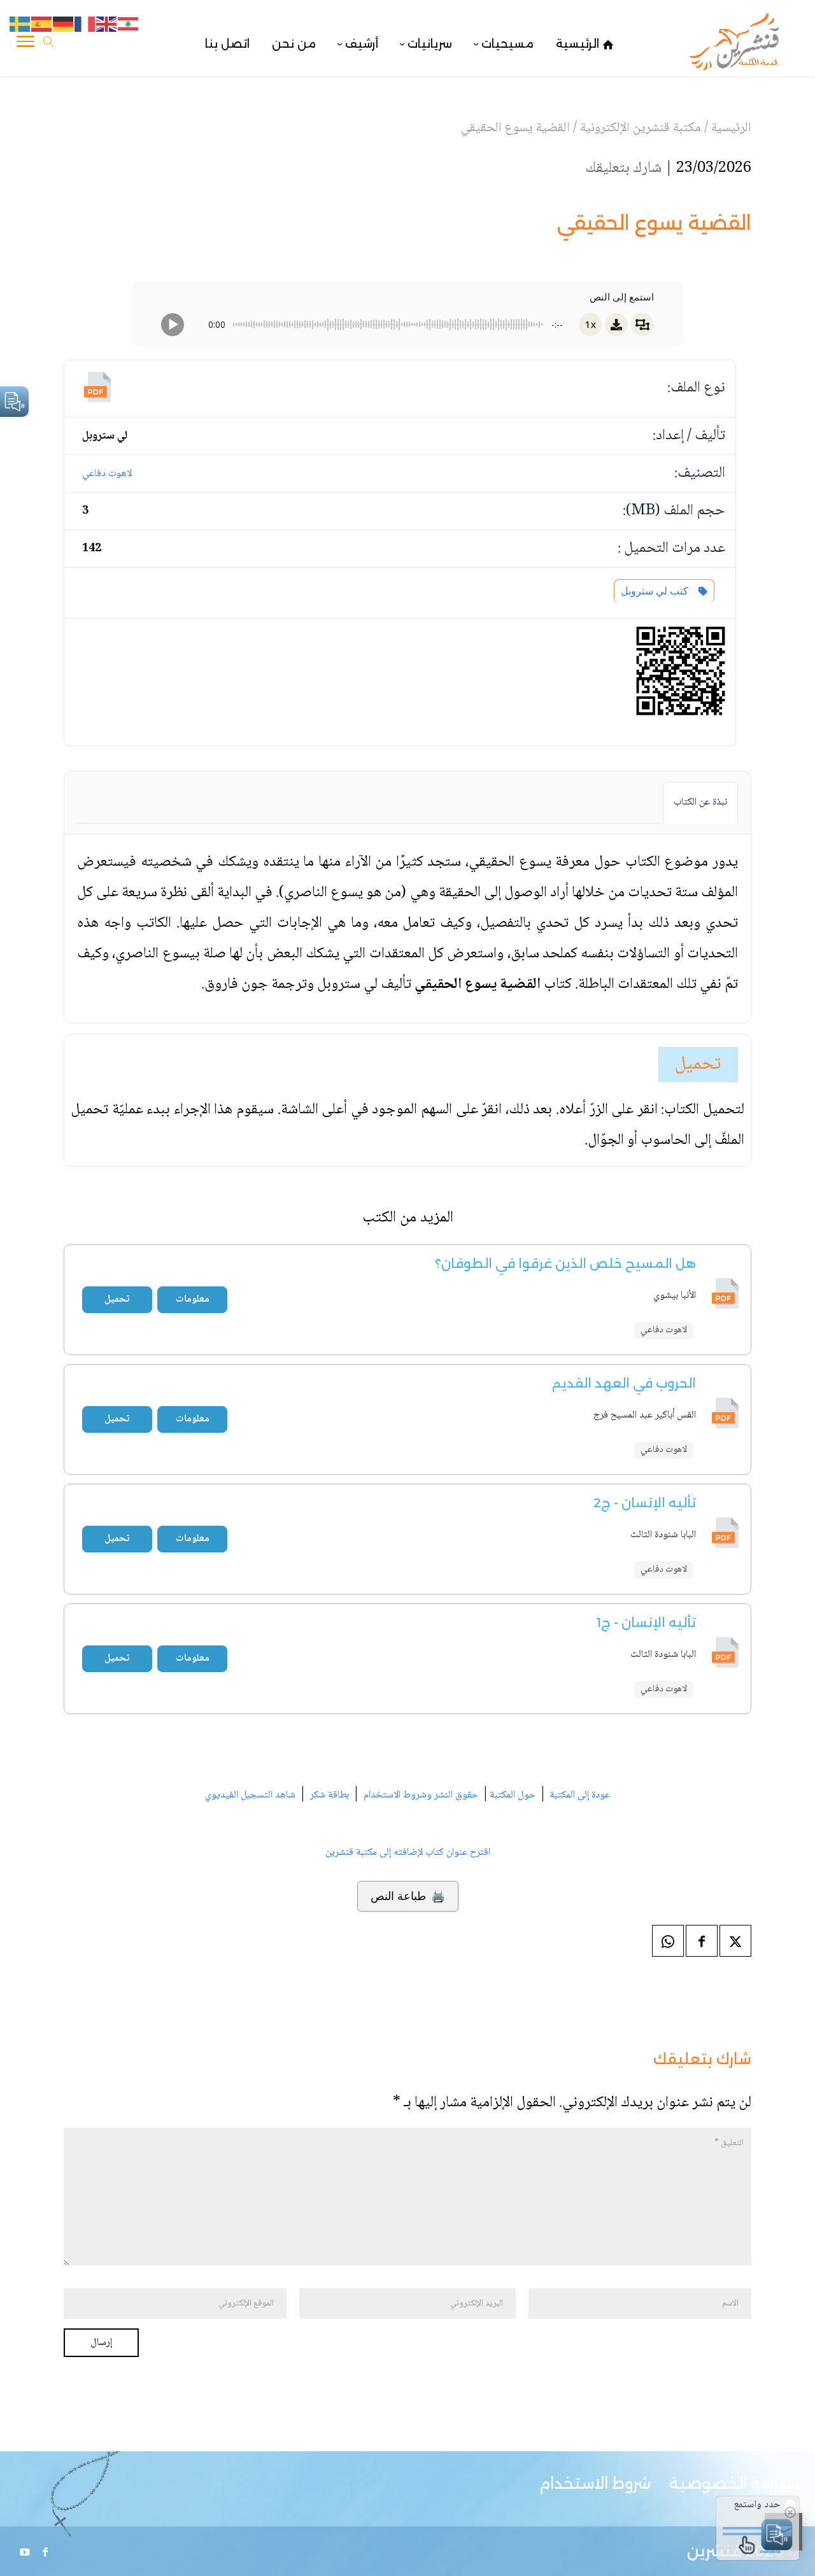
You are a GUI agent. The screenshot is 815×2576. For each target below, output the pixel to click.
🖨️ (408, 1896)
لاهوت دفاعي (107, 474)
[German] (64, 25)
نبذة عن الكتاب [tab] (700, 802)
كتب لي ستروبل (657, 591)
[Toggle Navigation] (25, 44)
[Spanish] (42, 25)
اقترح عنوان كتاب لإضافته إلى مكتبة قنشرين (408, 1853)
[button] (783, 2491)
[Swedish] (20, 25)
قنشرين (714, 2551)
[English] (107, 25)
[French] (85, 25)
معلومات (193, 1299)
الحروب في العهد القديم (624, 1383)
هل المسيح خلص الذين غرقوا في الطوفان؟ (565, 1263)
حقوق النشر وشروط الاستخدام (421, 1795)
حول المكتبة (513, 1795)
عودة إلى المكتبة (578, 1795)
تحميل (698, 1065)
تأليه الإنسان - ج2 (645, 1503)
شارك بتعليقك (623, 168)
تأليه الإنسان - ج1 (646, 1622)
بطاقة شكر (330, 1795)
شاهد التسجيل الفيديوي (250, 1795)
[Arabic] (129, 25)
